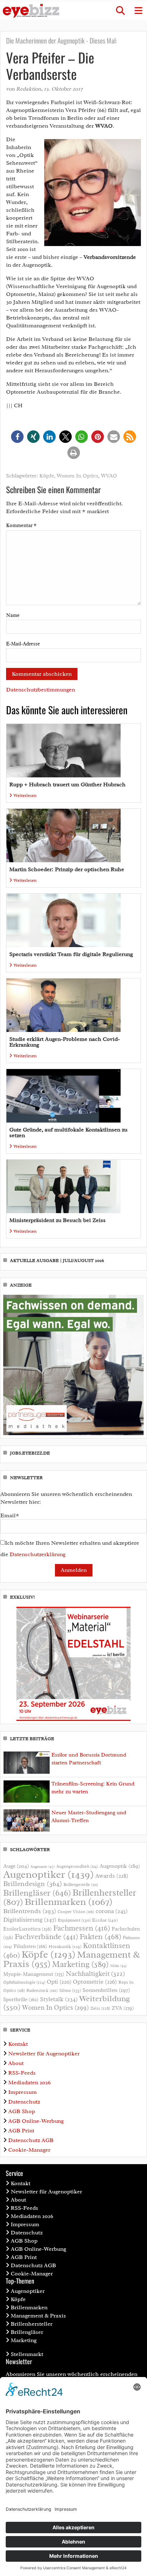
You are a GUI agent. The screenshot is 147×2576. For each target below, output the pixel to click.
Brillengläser (37, 1893)
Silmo (70, 1990)
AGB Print (21, 2131)
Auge (16, 1866)
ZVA (123, 2008)
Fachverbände (46, 1937)
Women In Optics (77, 476)
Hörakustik (65, 1947)
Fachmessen (82, 1928)
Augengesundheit (77, 1867)
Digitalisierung (30, 1920)
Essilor (105, 1920)
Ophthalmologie (24, 1982)
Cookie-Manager (29, 2150)
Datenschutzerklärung (38, 1554)
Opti (59, 1982)
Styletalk (59, 1999)
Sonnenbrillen (106, 1990)
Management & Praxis (38, 2316)
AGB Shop (22, 2111)
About (16, 2063)
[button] (120, 11)
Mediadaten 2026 (29, 2082)
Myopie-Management (34, 1974)
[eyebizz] (31, 11)
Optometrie (95, 1982)
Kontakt (18, 2044)
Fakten (100, 1936)
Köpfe (47, 476)
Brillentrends (30, 1911)
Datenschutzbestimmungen (40, 690)
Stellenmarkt (27, 2354)
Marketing (80, 1964)
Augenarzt (43, 1867)
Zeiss (100, 2008)
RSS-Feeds (22, 2073)
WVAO (109, 476)
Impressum (22, 2092)
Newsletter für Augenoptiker (44, 2054)
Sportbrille (21, 1999)
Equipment (74, 1920)
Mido (119, 1966)
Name (13, 615)
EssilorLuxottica (27, 1929)
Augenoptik (120, 1866)
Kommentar (21, 525)
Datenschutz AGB (31, 2140)
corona (112, 1911)
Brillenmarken (69, 1902)
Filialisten (30, 1946)
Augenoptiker (49, 1874)
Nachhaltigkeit (95, 1974)
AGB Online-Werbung (36, 2121)
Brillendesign (33, 1884)
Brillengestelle (81, 1885)
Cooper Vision (76, 1912)
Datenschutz (24, 2102)
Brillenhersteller (32, 2324)
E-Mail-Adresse (23, 644)
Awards (112, 1876)
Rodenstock (42, 1991)
